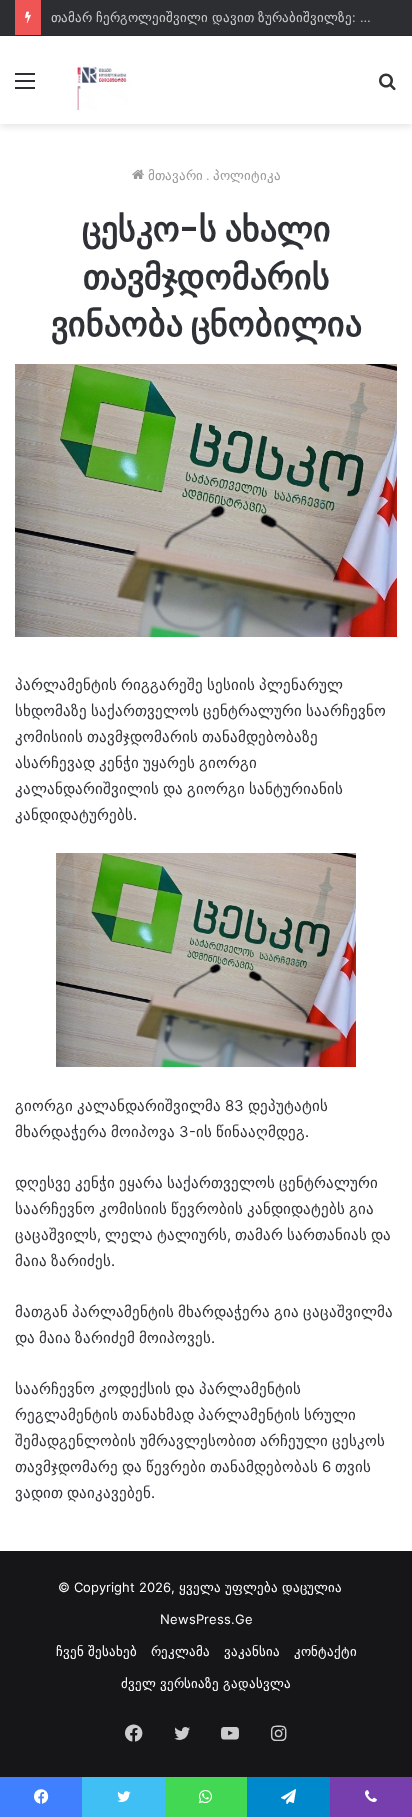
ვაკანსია (252, 1651)
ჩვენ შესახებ (96, 1651)
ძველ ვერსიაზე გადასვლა (206, 1683)
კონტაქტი (325, 1651)
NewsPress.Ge (206, 1619)
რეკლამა (180, 1651)
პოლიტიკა (247, 175)
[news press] (103, 80)
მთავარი (173, 175)
